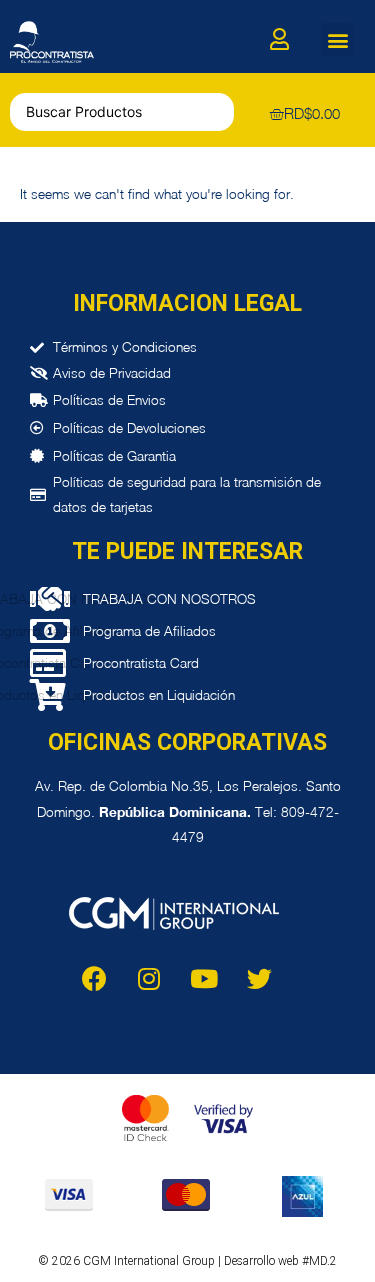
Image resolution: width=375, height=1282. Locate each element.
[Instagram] (149, 979)
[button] (337, 39)
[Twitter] (259, 979)
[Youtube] (204, 979)
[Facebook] (94, 979)
